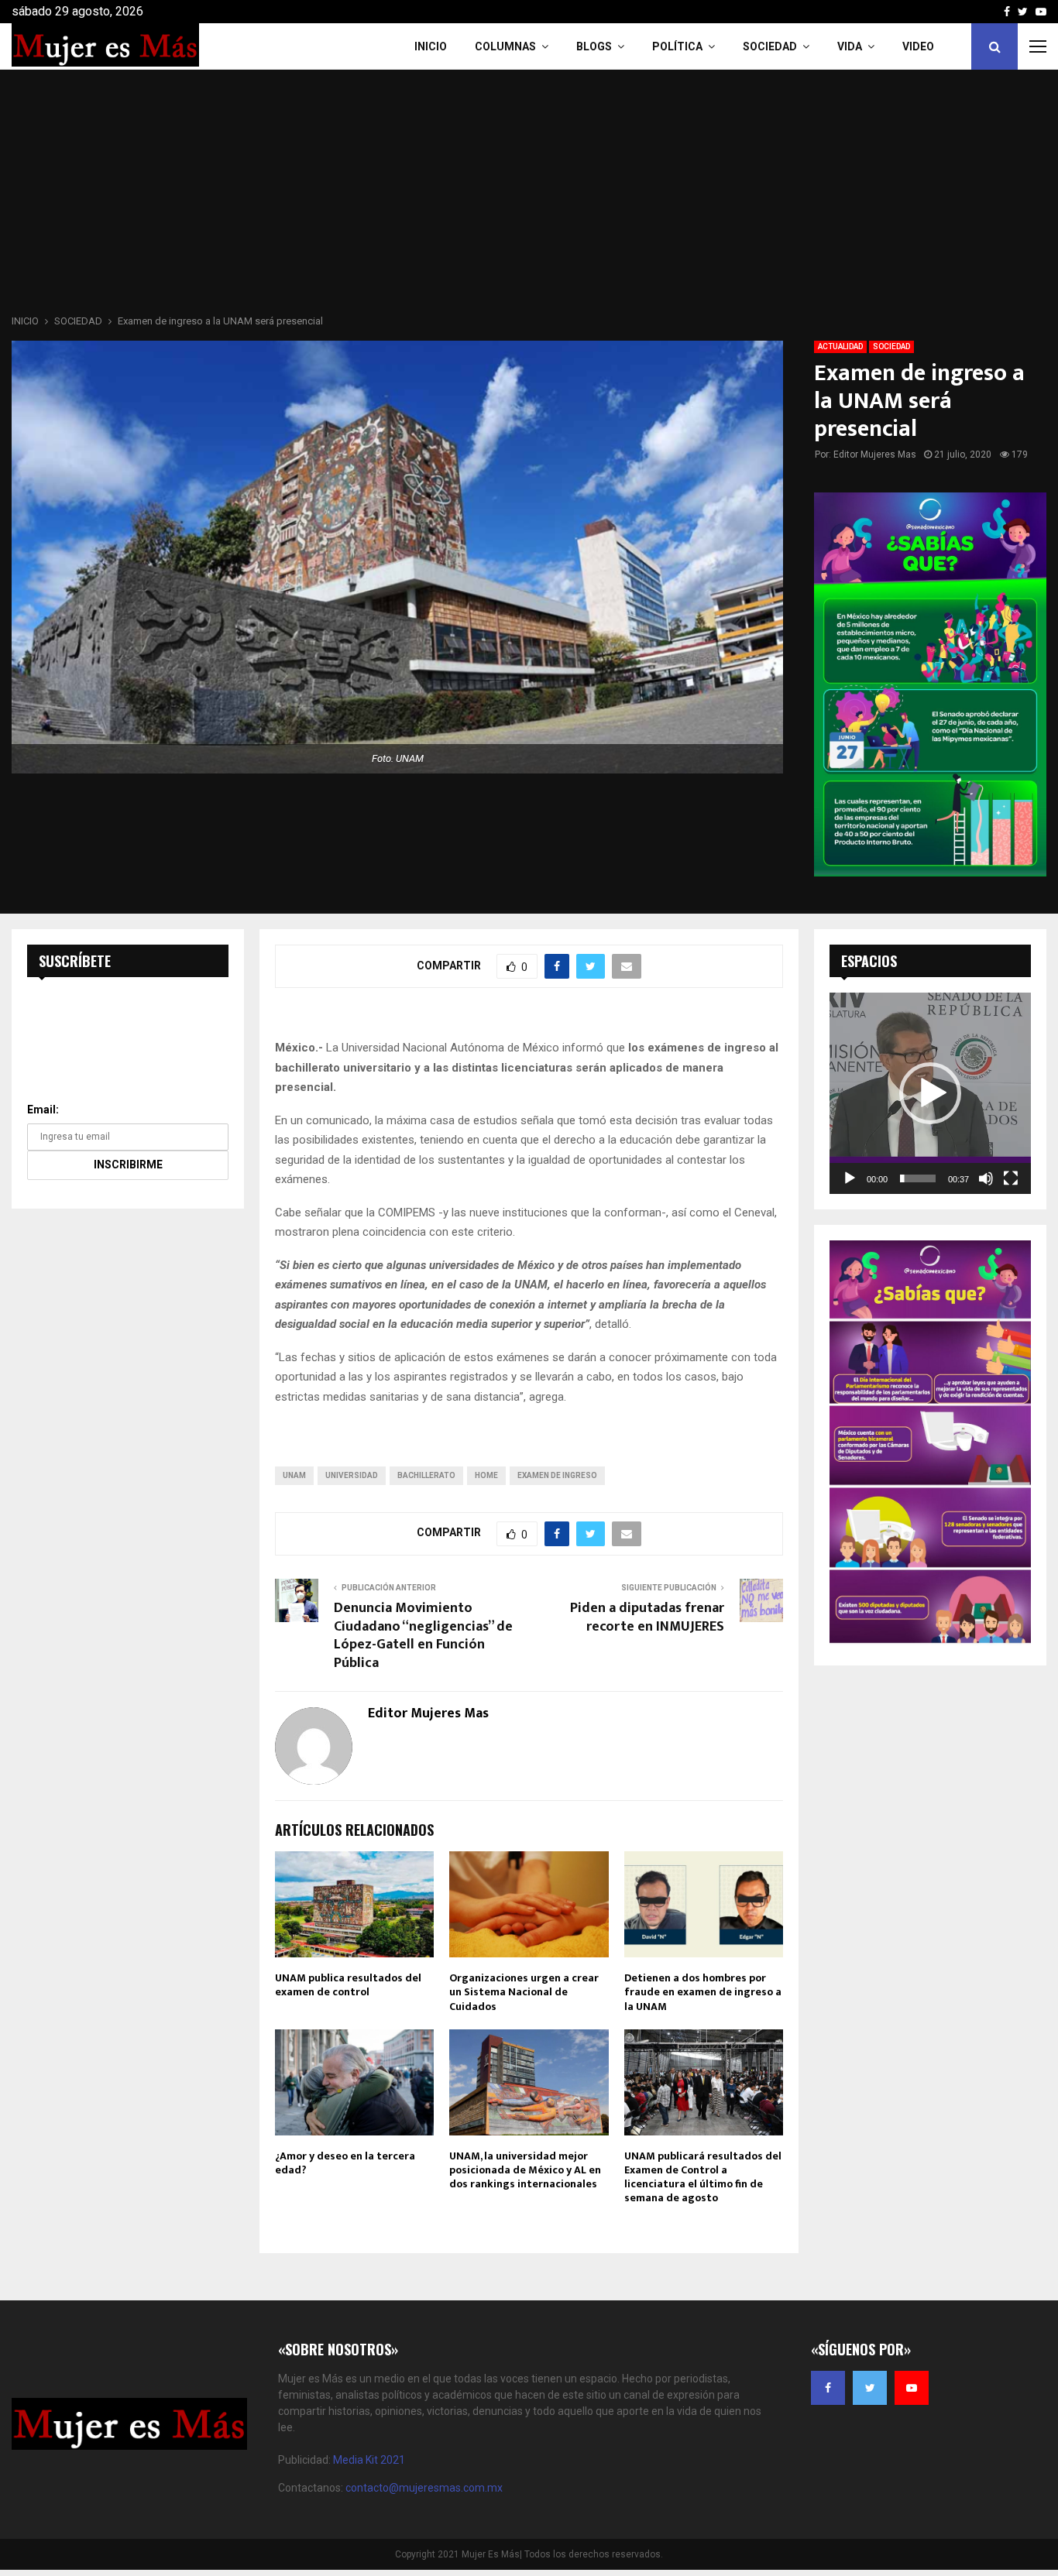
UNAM (294, 1475)
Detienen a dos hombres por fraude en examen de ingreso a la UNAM (703, 1992)
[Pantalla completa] (1011, 1178)
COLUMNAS (505, 46)
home (486, 1475)
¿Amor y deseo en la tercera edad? (345, 2163)
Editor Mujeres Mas (875, 454)
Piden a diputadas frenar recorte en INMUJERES (647, 1617)
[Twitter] (870, 2388)
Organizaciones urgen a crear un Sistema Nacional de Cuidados (524, 1992)
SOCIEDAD (891, 346)
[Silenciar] (986, 1178)
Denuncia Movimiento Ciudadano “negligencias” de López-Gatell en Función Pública (423, 1636)
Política (677, 46)
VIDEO (918, 46)
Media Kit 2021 (369, 2460)
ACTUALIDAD (840, 346)
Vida (850, 46)
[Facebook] (828, 2388)
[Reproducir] (850, 1178)
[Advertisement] (529, 197)
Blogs (594, 46)
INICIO (431, 46)
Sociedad (770, 46)
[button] (930, 1093)
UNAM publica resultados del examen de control (348, 1985)
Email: (43, 1110)
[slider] (918, 1178)
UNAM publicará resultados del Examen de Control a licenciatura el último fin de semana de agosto (703, 2177)
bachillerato (426, 1475)
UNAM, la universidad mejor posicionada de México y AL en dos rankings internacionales (525, 2170)
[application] (930, 1093)
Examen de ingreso (557, 1475)
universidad (352, 1475)
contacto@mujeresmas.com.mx (424, 2488)
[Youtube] (912, 2388)
